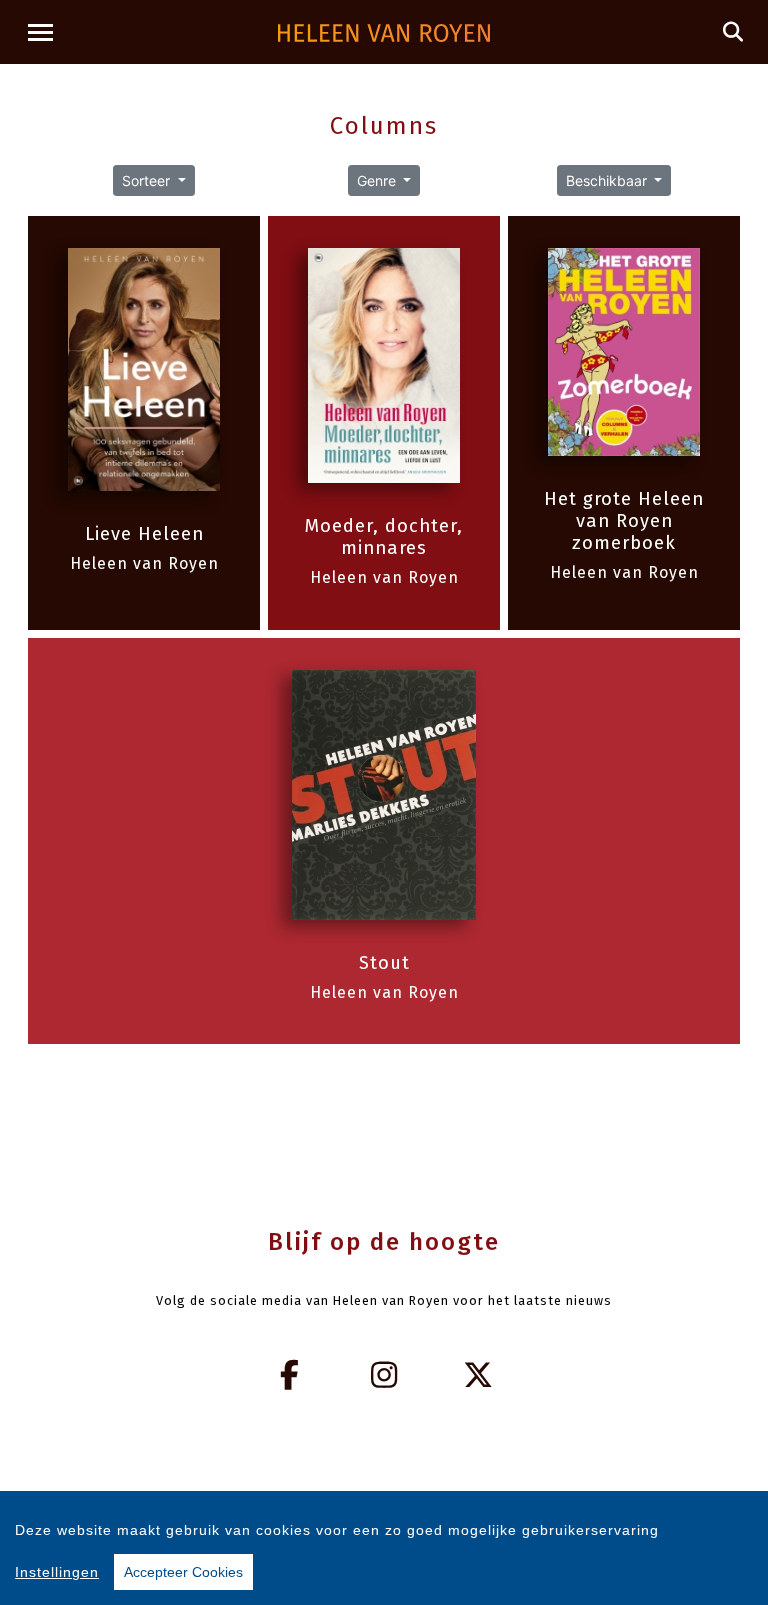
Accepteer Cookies (183, 1572)
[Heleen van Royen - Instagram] (384, 1375)
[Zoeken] (733, 32)
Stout (384, 963)
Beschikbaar (608, 180)
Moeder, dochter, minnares (384, 537)
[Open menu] (40, 32)
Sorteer (148, 180)
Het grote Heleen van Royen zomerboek (624, 521)
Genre (378, 180)
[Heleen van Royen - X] (479, 1375)
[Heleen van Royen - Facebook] (290, 1375)
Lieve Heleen (144, 534)
